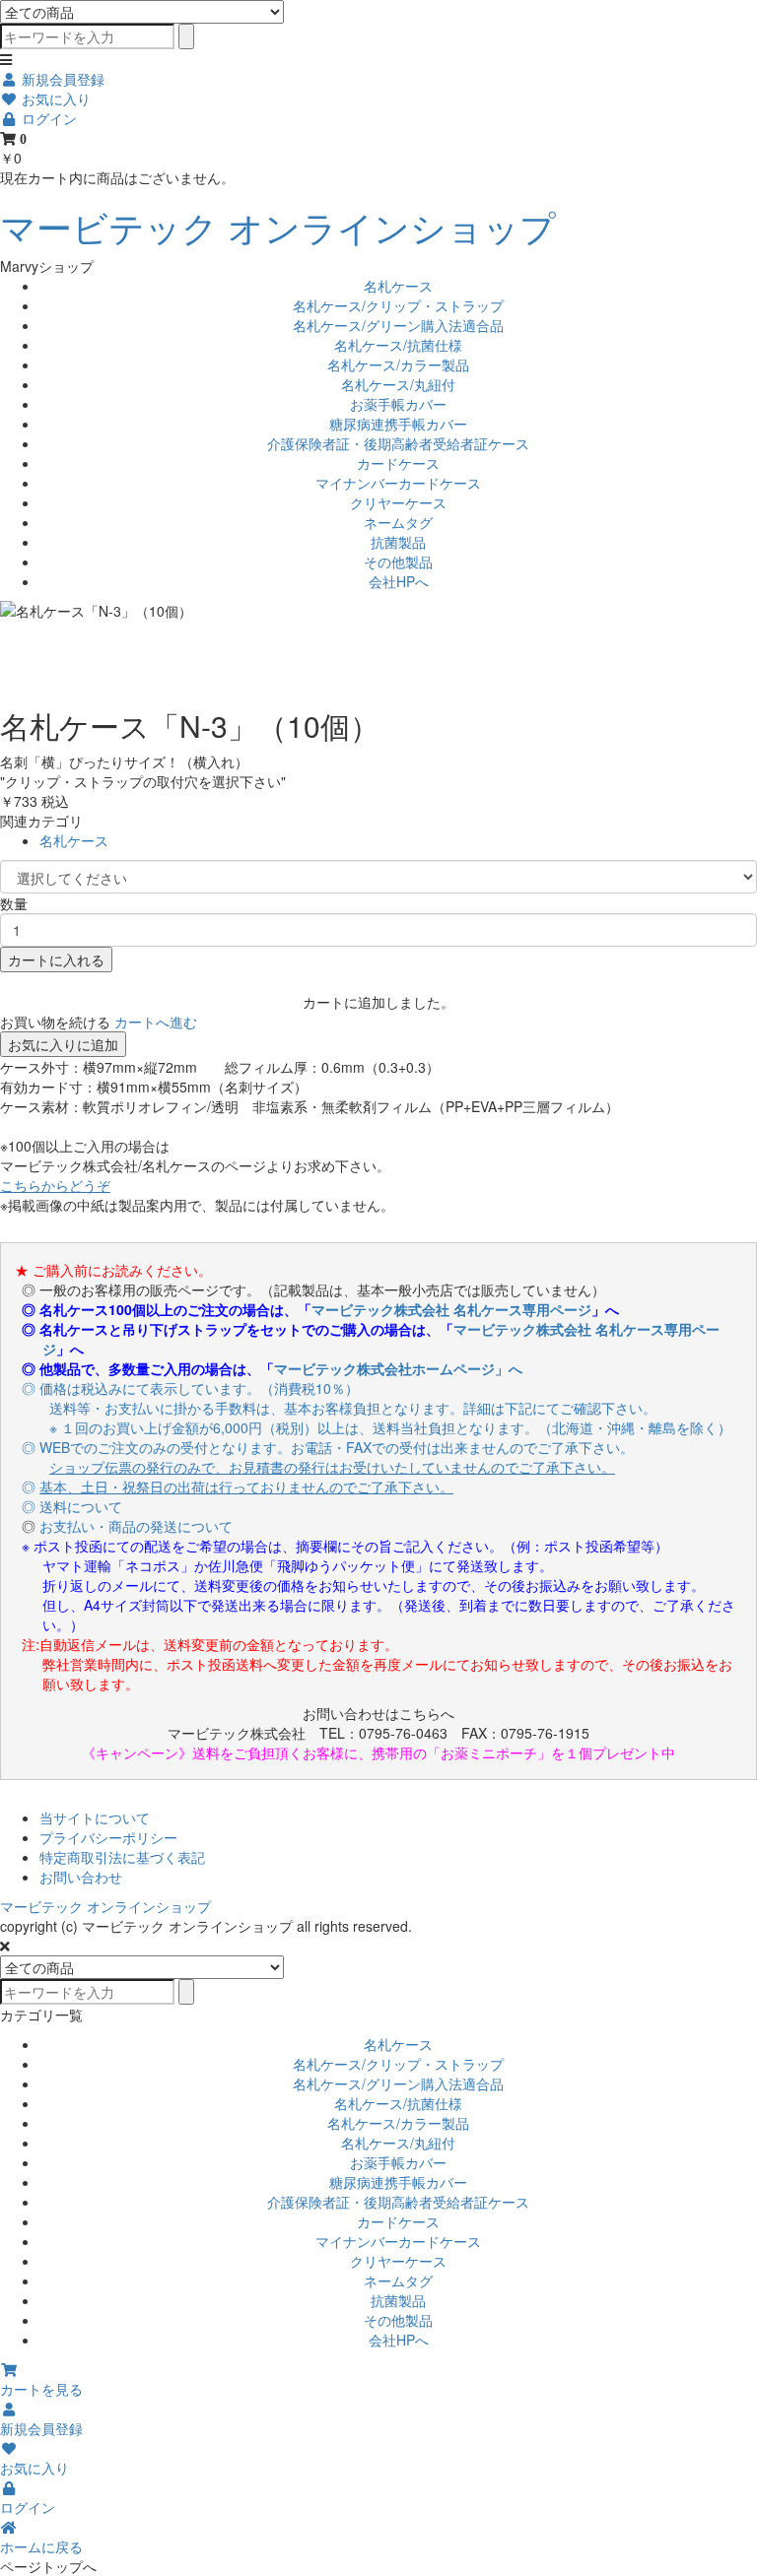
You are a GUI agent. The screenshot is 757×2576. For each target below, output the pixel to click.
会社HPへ (399, 581)
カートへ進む (156, 1022)
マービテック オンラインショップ (278, 226)
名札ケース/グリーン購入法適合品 (398, 325)
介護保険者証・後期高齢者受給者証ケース (398, 443)
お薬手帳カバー (398, 404)
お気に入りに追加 (63, 1044)
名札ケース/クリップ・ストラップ (398, 305)
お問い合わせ (81, 1877)
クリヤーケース (398, 502)
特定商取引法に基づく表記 (122, 1857)
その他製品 (398, 561)
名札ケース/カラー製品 (398, 364)
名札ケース (398, 286)
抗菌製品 (398, 542)
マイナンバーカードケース (398, 483)
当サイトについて (95, 1817)
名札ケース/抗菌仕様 (398, 345)
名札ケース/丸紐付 (398, 384)
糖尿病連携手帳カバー (398, 424)
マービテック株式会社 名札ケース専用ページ (451, 1309)
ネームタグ (398, 522)
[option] (378, 611)
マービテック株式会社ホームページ (384, 1368)
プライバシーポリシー (108, 1837)
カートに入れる (56, 959)
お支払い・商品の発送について (136, 1526)
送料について (81, 1506)
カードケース (398, 463)
